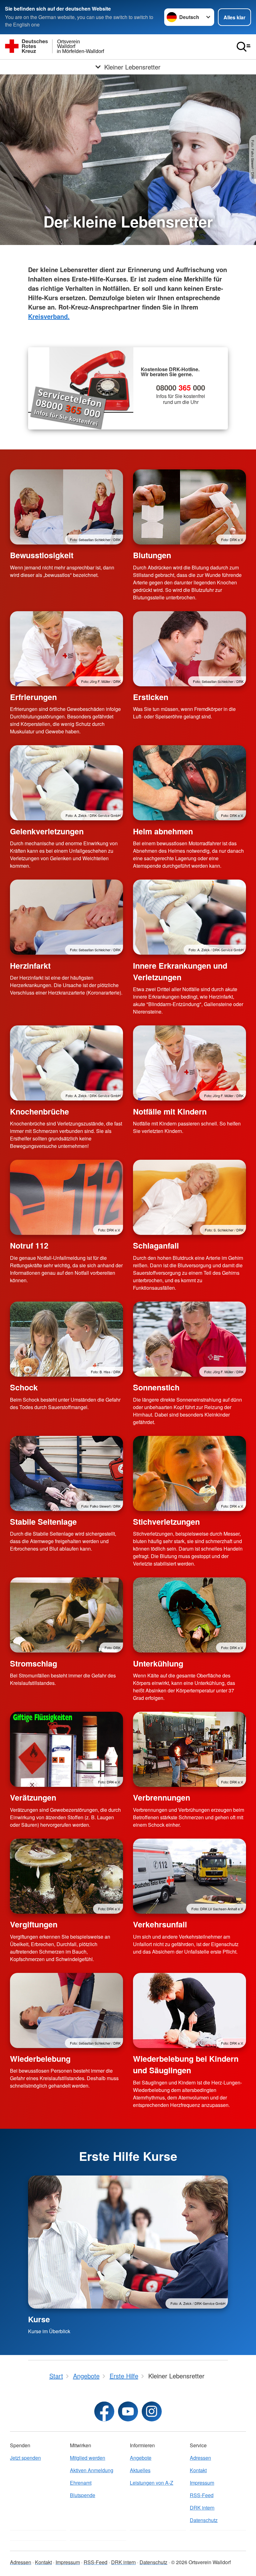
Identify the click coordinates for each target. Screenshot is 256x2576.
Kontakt (198, 2470)
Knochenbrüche (39, 1111)
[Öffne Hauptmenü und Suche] (244, 47)
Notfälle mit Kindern (170, 1111)
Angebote (141, 2458)
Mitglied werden (88, 2458)
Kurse (39, 2319)
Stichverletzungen (166, 1522)
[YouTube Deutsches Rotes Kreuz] (128, 2411)
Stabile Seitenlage (43, 1522)
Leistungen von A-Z (152, 2483)
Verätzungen (33, 1797)
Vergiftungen (34, 1924)
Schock (24, 1387)
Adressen (200, 2458)
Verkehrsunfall (160, 1924)
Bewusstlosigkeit (42, 555)
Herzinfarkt (30, 966)
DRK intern (202, 2508)
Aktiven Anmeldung (92, 2470)
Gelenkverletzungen (47, 831)
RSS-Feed (202, 2495)
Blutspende (83, 2495)
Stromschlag (34, 1663)
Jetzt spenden (25, 2458)
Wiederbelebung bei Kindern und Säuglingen (186, 2064)
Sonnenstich (156, 1387)
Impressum (202, 2483)
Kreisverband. (49, 316)
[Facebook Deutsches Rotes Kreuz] (104, 2411)
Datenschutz (204, 2520)
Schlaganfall (156, 1245)
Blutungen (152, 555)
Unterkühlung (158, 1663)
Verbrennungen (162, 1797)
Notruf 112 (29, 1245)
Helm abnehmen (163, 831)
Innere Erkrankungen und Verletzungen (180, 971)
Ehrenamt (81, 2483)
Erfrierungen (33, 697)
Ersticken (151, 697)
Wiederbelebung (40, 2059)
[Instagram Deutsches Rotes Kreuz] (152, 2411)
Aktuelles (140, 2470)
